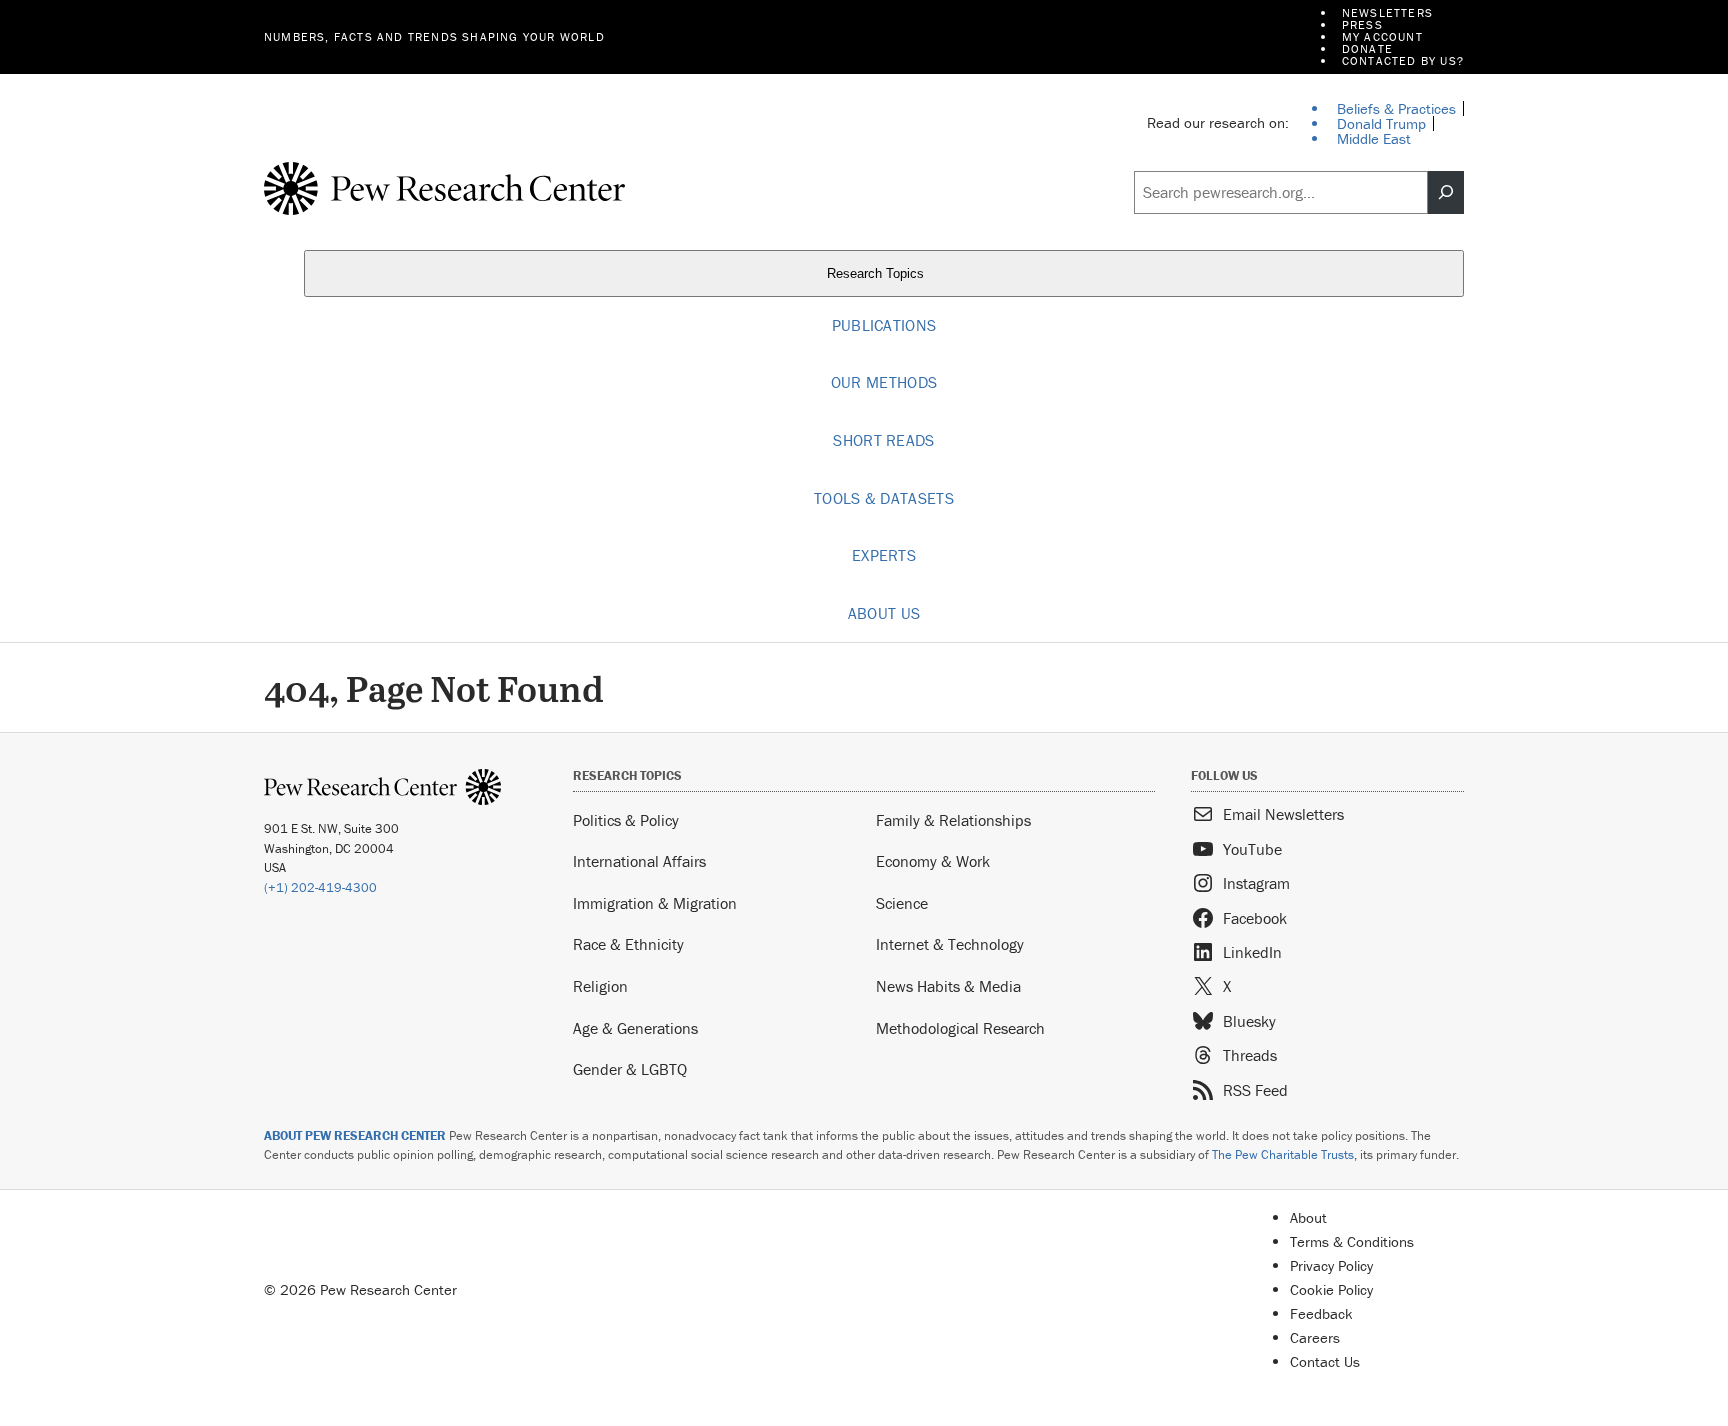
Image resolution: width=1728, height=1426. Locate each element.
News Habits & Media (948, 986)
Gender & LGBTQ (630, 1069)
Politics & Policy (626, 820)
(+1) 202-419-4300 (320, 887)
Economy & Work (933, 861)
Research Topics (877, 273)
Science (902, 903)
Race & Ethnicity (628, 944)
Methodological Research (960, 1028)
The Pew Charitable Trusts (1283, 1154)
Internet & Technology (950, 944)
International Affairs (639, 861)
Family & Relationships (953, 820)
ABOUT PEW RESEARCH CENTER (355, 1135)
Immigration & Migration (655, 903)
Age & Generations (635, 1028)
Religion (600, 986)
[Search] (1446, 193)
